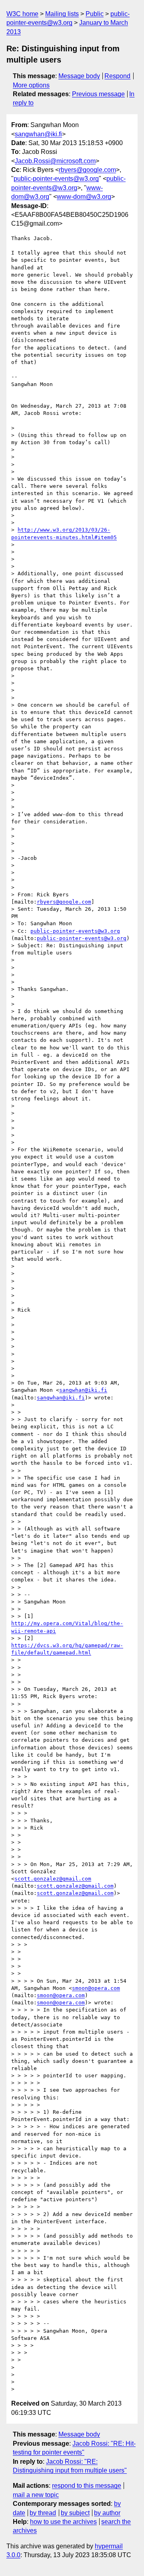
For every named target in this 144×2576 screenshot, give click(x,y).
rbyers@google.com (87, 170)
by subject (75, 2513)
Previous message (98, 94)
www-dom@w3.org (84, 197)
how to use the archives (63, 2522)
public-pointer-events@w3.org (56, 179)
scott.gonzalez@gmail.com (53, 1879)
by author (107, 2513)
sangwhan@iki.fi (38, 134)
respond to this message (87, 2486)
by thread (43, 2513)
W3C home (22, 14)
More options (31, 85)
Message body (79, 76)
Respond (117, 76)
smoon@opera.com (96, 1988)
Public (95, 14)
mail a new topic (36, 2495)
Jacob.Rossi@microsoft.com (55, 161)
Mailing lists (62, 14)
